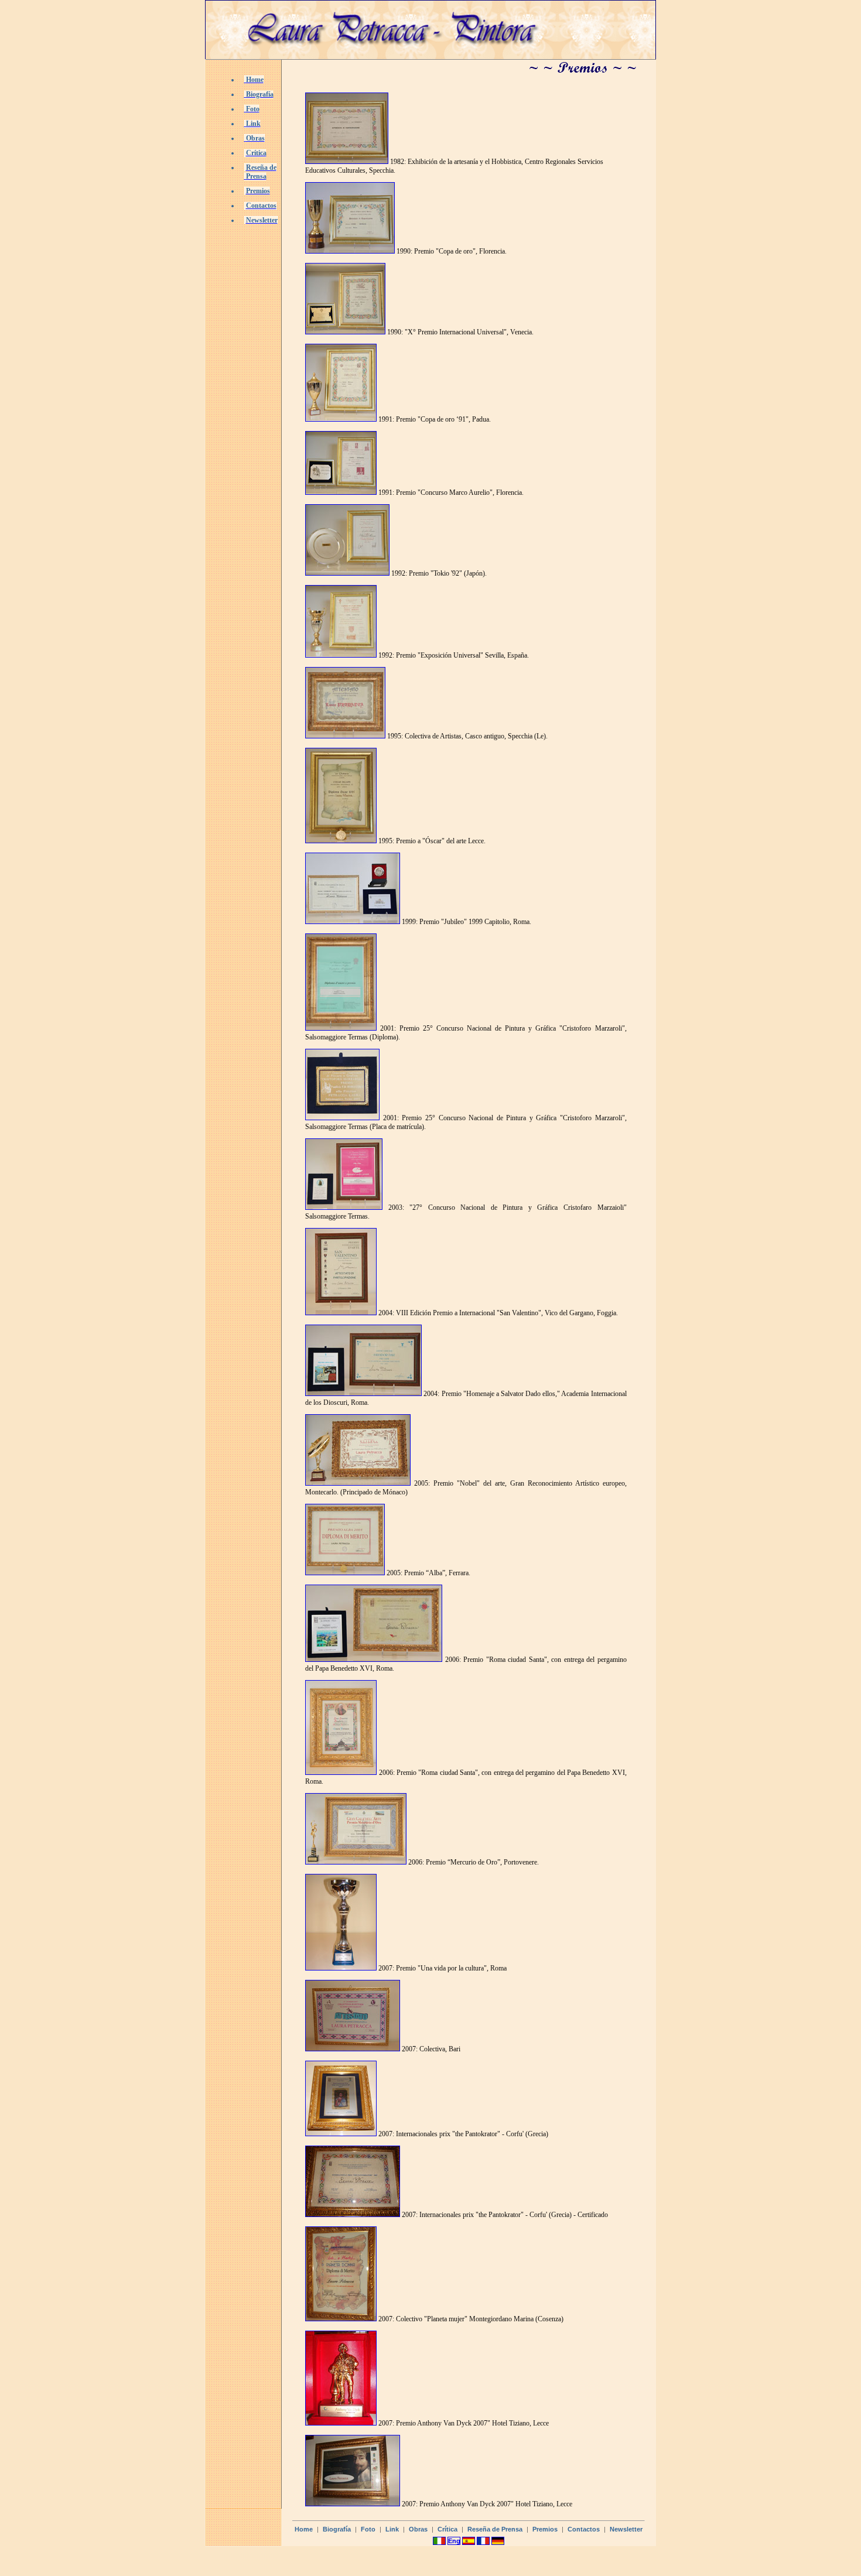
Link (392, 2529)
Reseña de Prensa (495, 2529)
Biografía (337, 2529)
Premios (545, 2529)
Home (304, 2529)
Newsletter (626, 2529)
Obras (418, 2529)
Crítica (447, 2529)
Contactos (584, 2529)
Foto (368, 2529)
